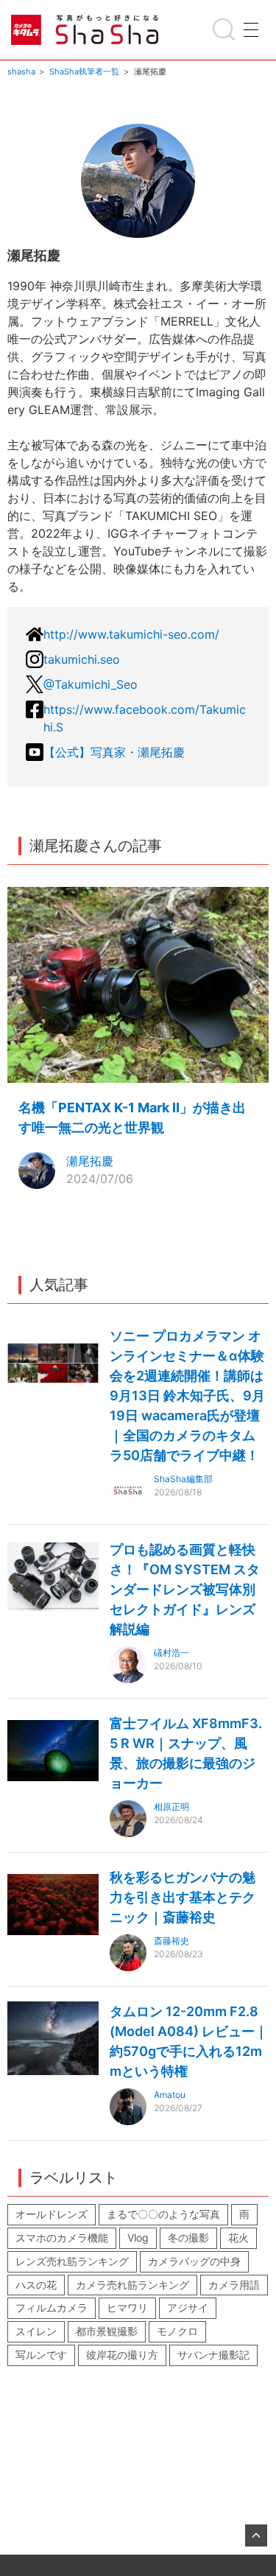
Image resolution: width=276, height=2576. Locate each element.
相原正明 (171, 1807)
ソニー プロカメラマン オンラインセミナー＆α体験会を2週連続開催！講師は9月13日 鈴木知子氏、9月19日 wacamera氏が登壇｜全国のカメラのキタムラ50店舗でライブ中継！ (187, 1396)
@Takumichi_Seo (91, 684)
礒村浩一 (171, 1653)
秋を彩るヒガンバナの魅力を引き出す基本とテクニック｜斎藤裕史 (183, 1897)
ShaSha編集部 (183, 1479)
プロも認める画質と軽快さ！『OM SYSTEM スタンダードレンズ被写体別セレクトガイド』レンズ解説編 (185, 1589)
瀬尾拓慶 (90, 1161)
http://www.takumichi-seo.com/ (131, 634)
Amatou (170, 2095)
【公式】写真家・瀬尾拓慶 (114, 752)
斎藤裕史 (171, 1941)
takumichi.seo (82, 659)
